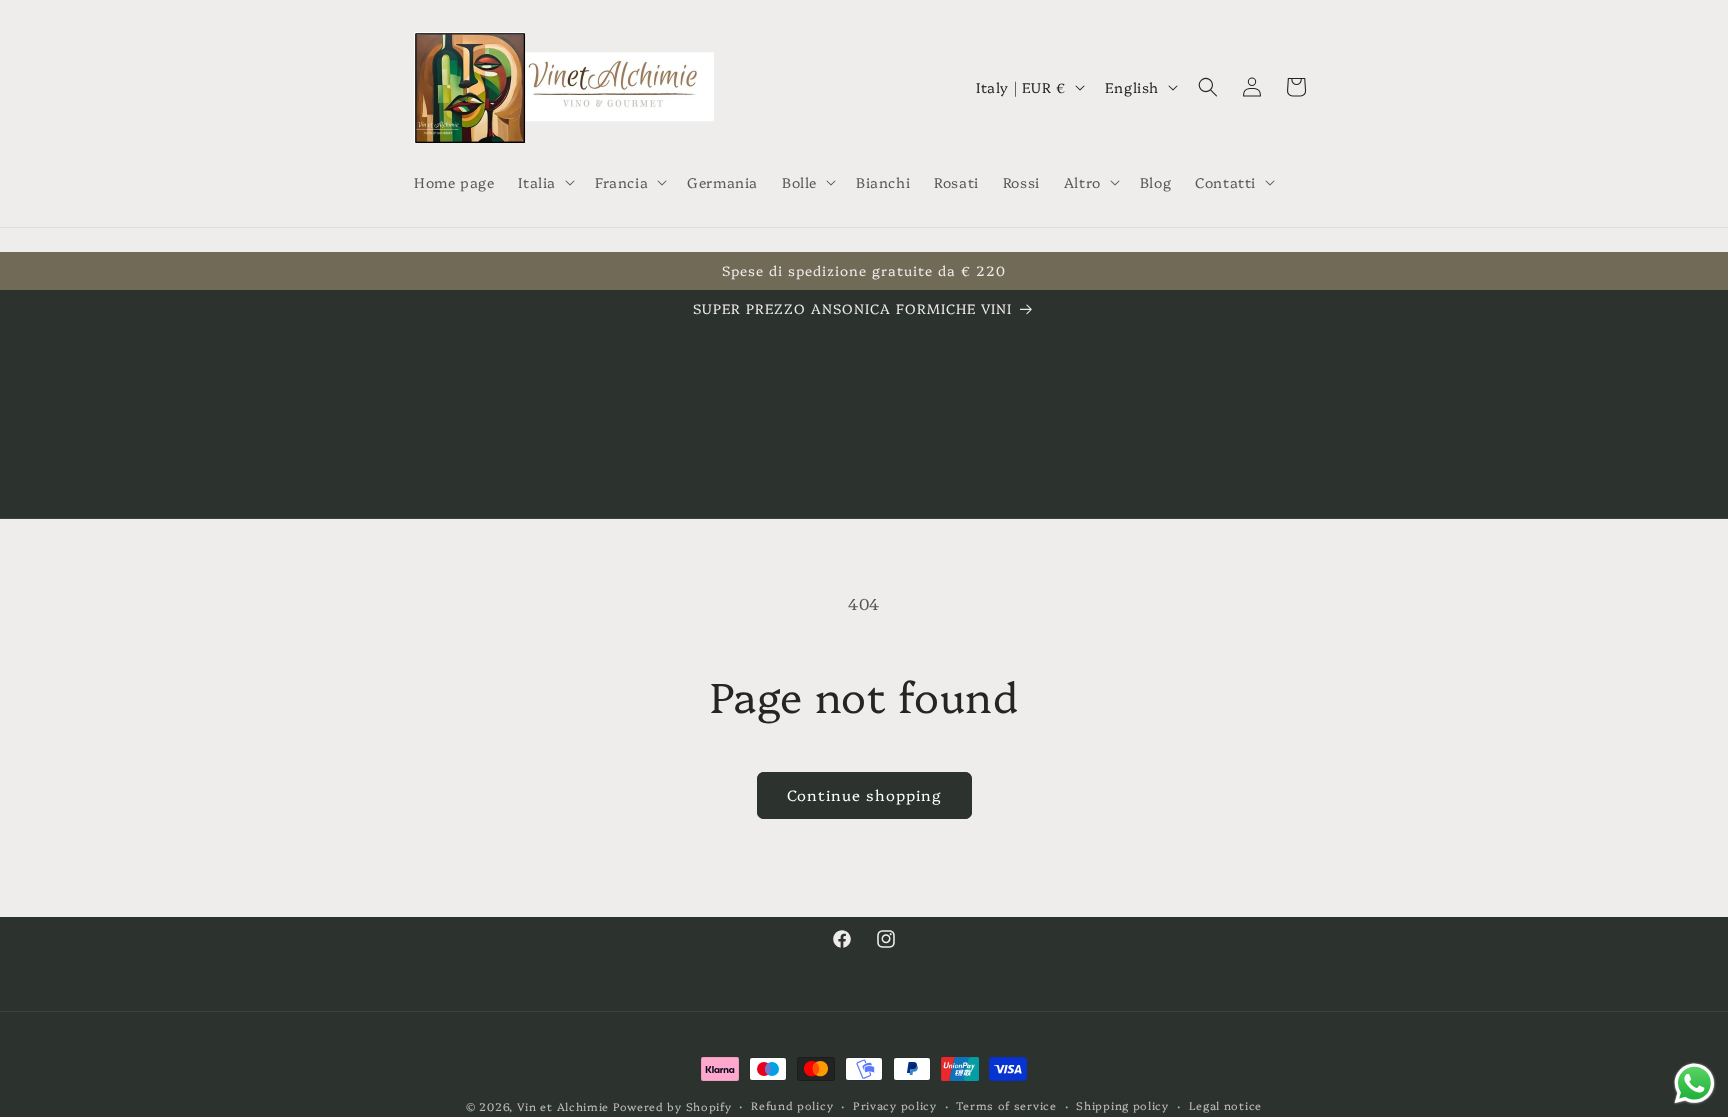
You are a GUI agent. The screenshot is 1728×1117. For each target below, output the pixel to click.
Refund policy (792, 1105)
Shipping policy (1122, 1105)
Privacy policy (895, 1105)
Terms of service (1006, 1105)
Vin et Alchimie (565, 1106)
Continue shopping (864, 794)
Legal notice (1225, 1105)
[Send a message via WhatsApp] (1694, 1083)
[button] (544, 182)
